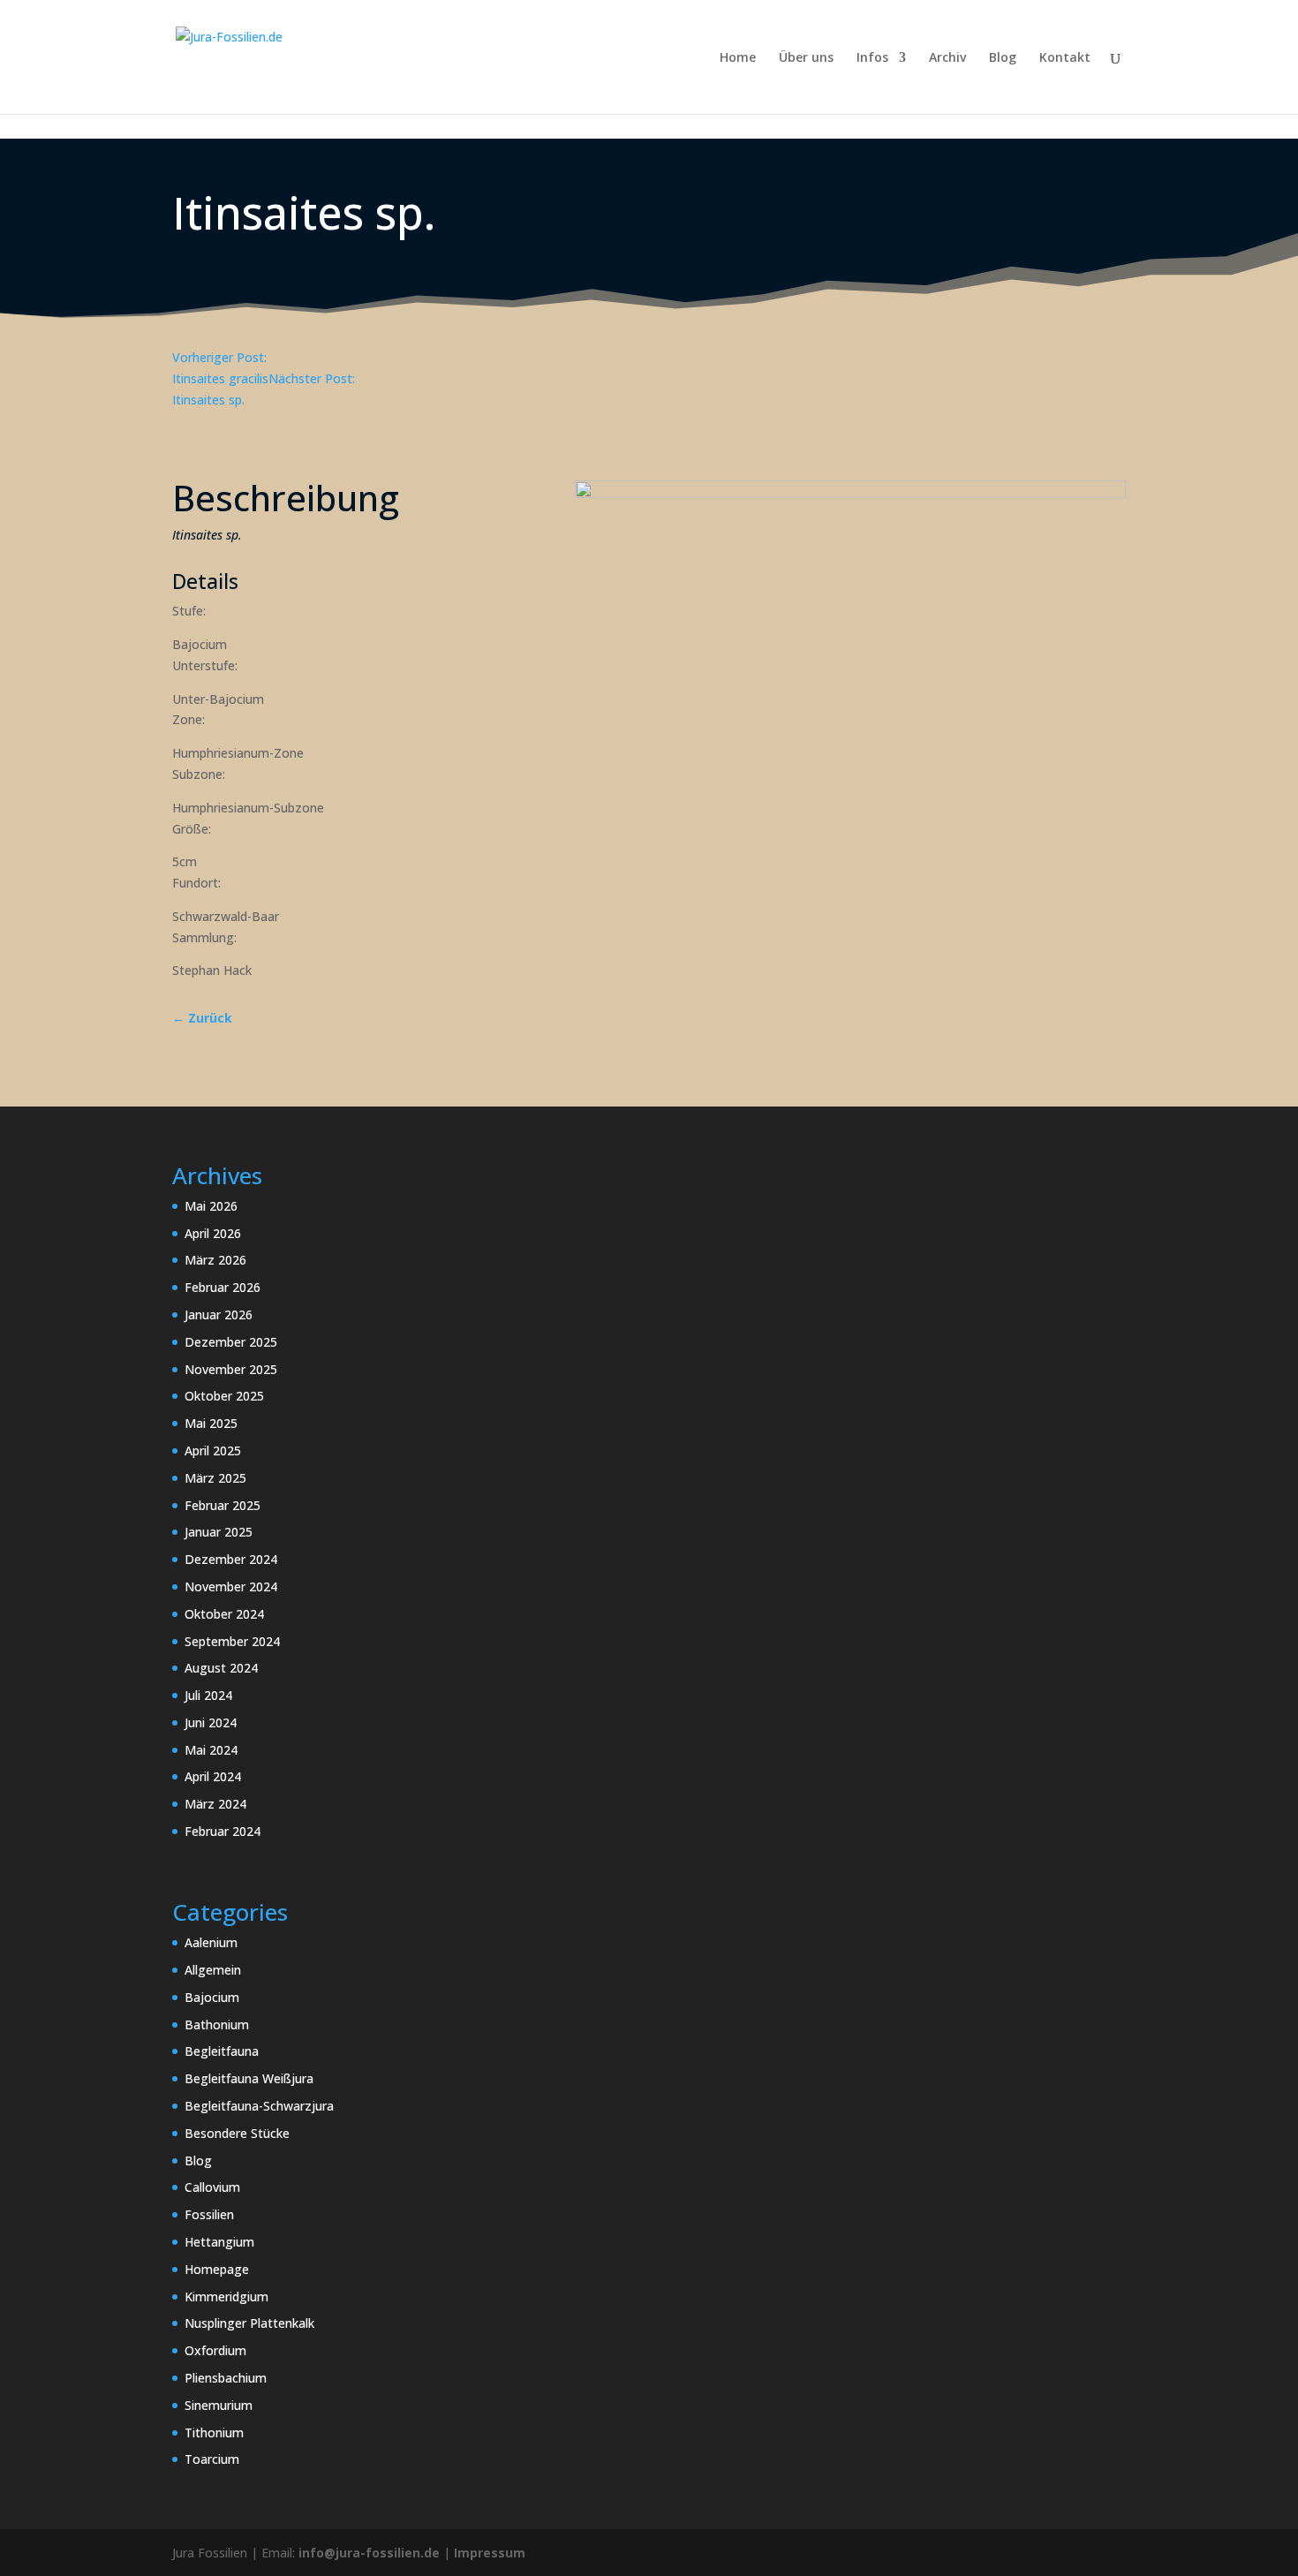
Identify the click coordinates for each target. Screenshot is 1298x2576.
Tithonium (214, 2432)
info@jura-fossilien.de (369, 2553)
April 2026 (213, 1233)
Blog (1003, 58)
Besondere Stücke (237, 2133)
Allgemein (213, 1970)
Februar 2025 (223, 1505)
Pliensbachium (226, 2378)
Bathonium (217, 2025)
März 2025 (215, 1478)
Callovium (212, 2187)
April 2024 (213, 1776)
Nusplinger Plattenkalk (249, 2323)
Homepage (217, 2269)
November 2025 (231, 1369)
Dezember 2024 (231, 1559)
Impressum (490, 2553)
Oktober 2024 (224, 1614)
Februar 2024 (223, 1831)
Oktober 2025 (224, 1396)
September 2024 (232, 1641)
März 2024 (215, 1804)
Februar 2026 (223, 1287)
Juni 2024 (211, 1722)
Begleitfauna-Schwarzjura (259, 2106)
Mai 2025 (211, 1423)
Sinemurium (219, 2405)
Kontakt (1065, 58)
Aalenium (211, 1942)
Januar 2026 (219, 1314)
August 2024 (221, 1668)
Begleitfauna (222, 2051)
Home (738, 58)
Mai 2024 (211, 1750)
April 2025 (213, 1450)
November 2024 (231, 1586)
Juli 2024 (208, 1695)
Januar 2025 (219, 1532)
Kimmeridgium (226, 2296)
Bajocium (212, 1997)
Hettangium (219, 2242)
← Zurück (202, 1018)
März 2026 (215, 1260)
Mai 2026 (211, 1206)
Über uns (806, 58)
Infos (872, 58)
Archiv (947, 58)
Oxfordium (215, 2350)
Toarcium (212, 2459)
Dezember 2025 (231, 1342)
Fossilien (209, 2214)
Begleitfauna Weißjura (249, 2078)
